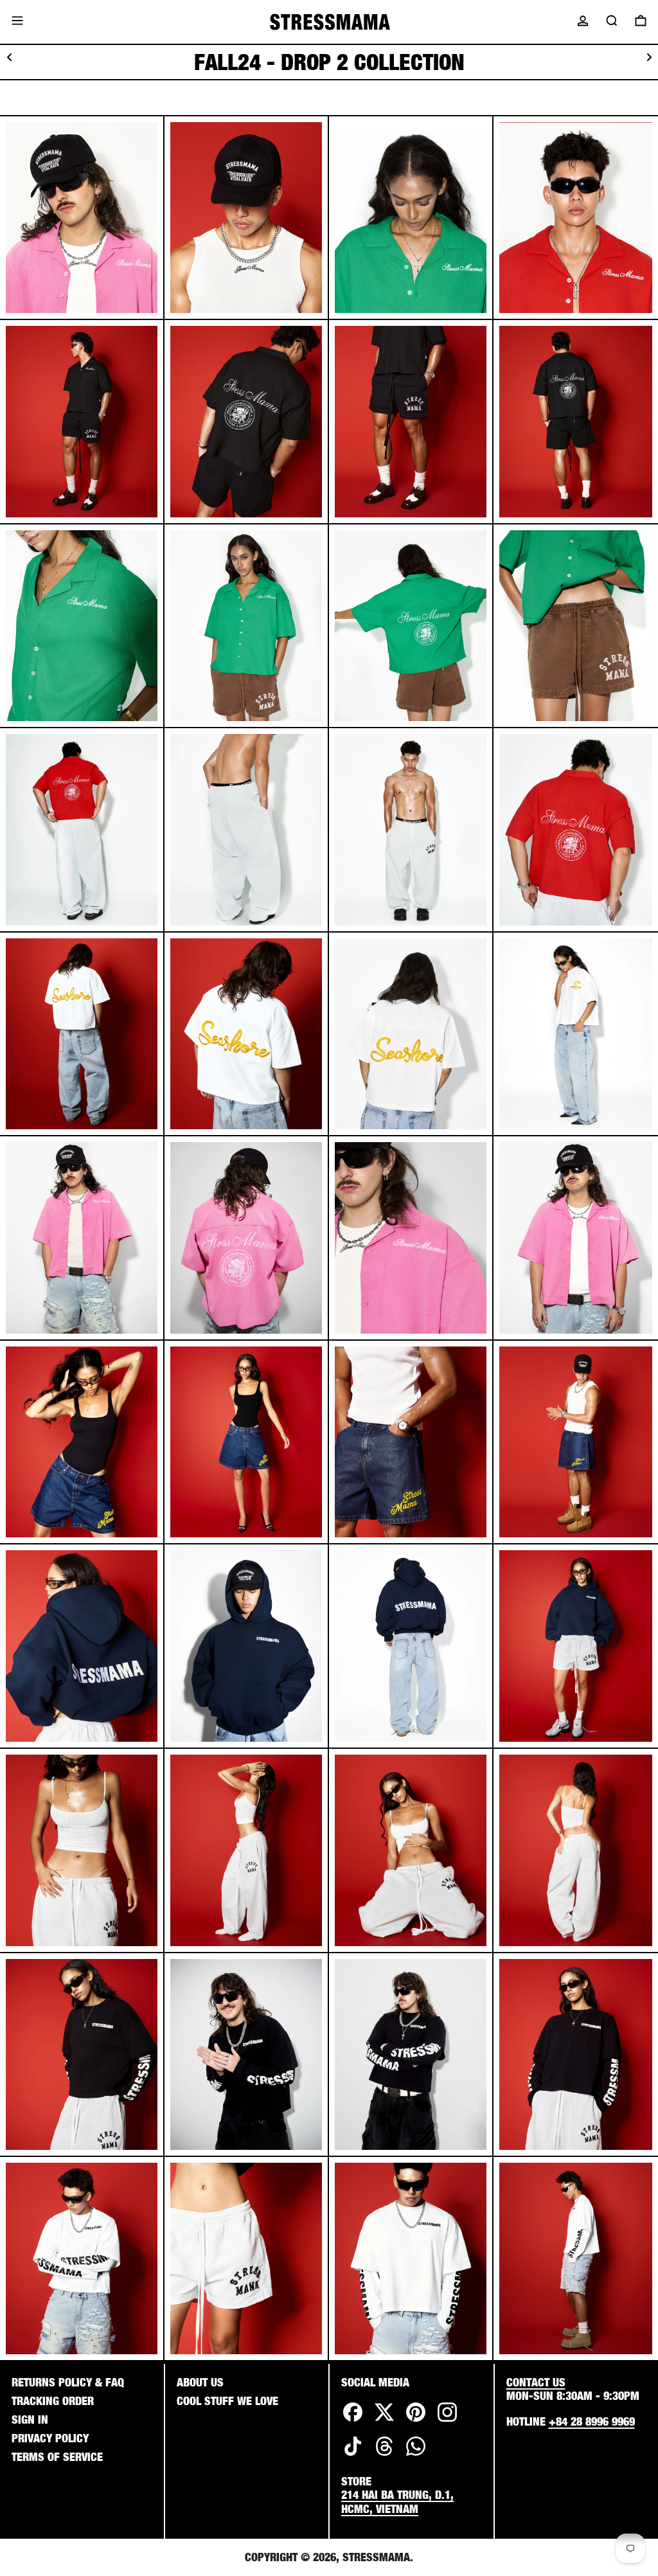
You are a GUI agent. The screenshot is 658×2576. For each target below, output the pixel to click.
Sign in (30, 2419)
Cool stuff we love (227, 2401)
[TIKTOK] (353, 2455)
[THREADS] (384, 2455)
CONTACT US (536, 2382)
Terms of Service (57, 2457)
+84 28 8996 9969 (592, 2421)
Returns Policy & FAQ (68, 2382)
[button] (612, 21)
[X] (384, 2421)
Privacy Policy (50, 2438)
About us (200, 2382)
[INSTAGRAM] (447, 2421)
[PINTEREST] (416, 2421)
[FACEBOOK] (353, 2421)
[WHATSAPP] (416, 2455)
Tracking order (53, 2401)
